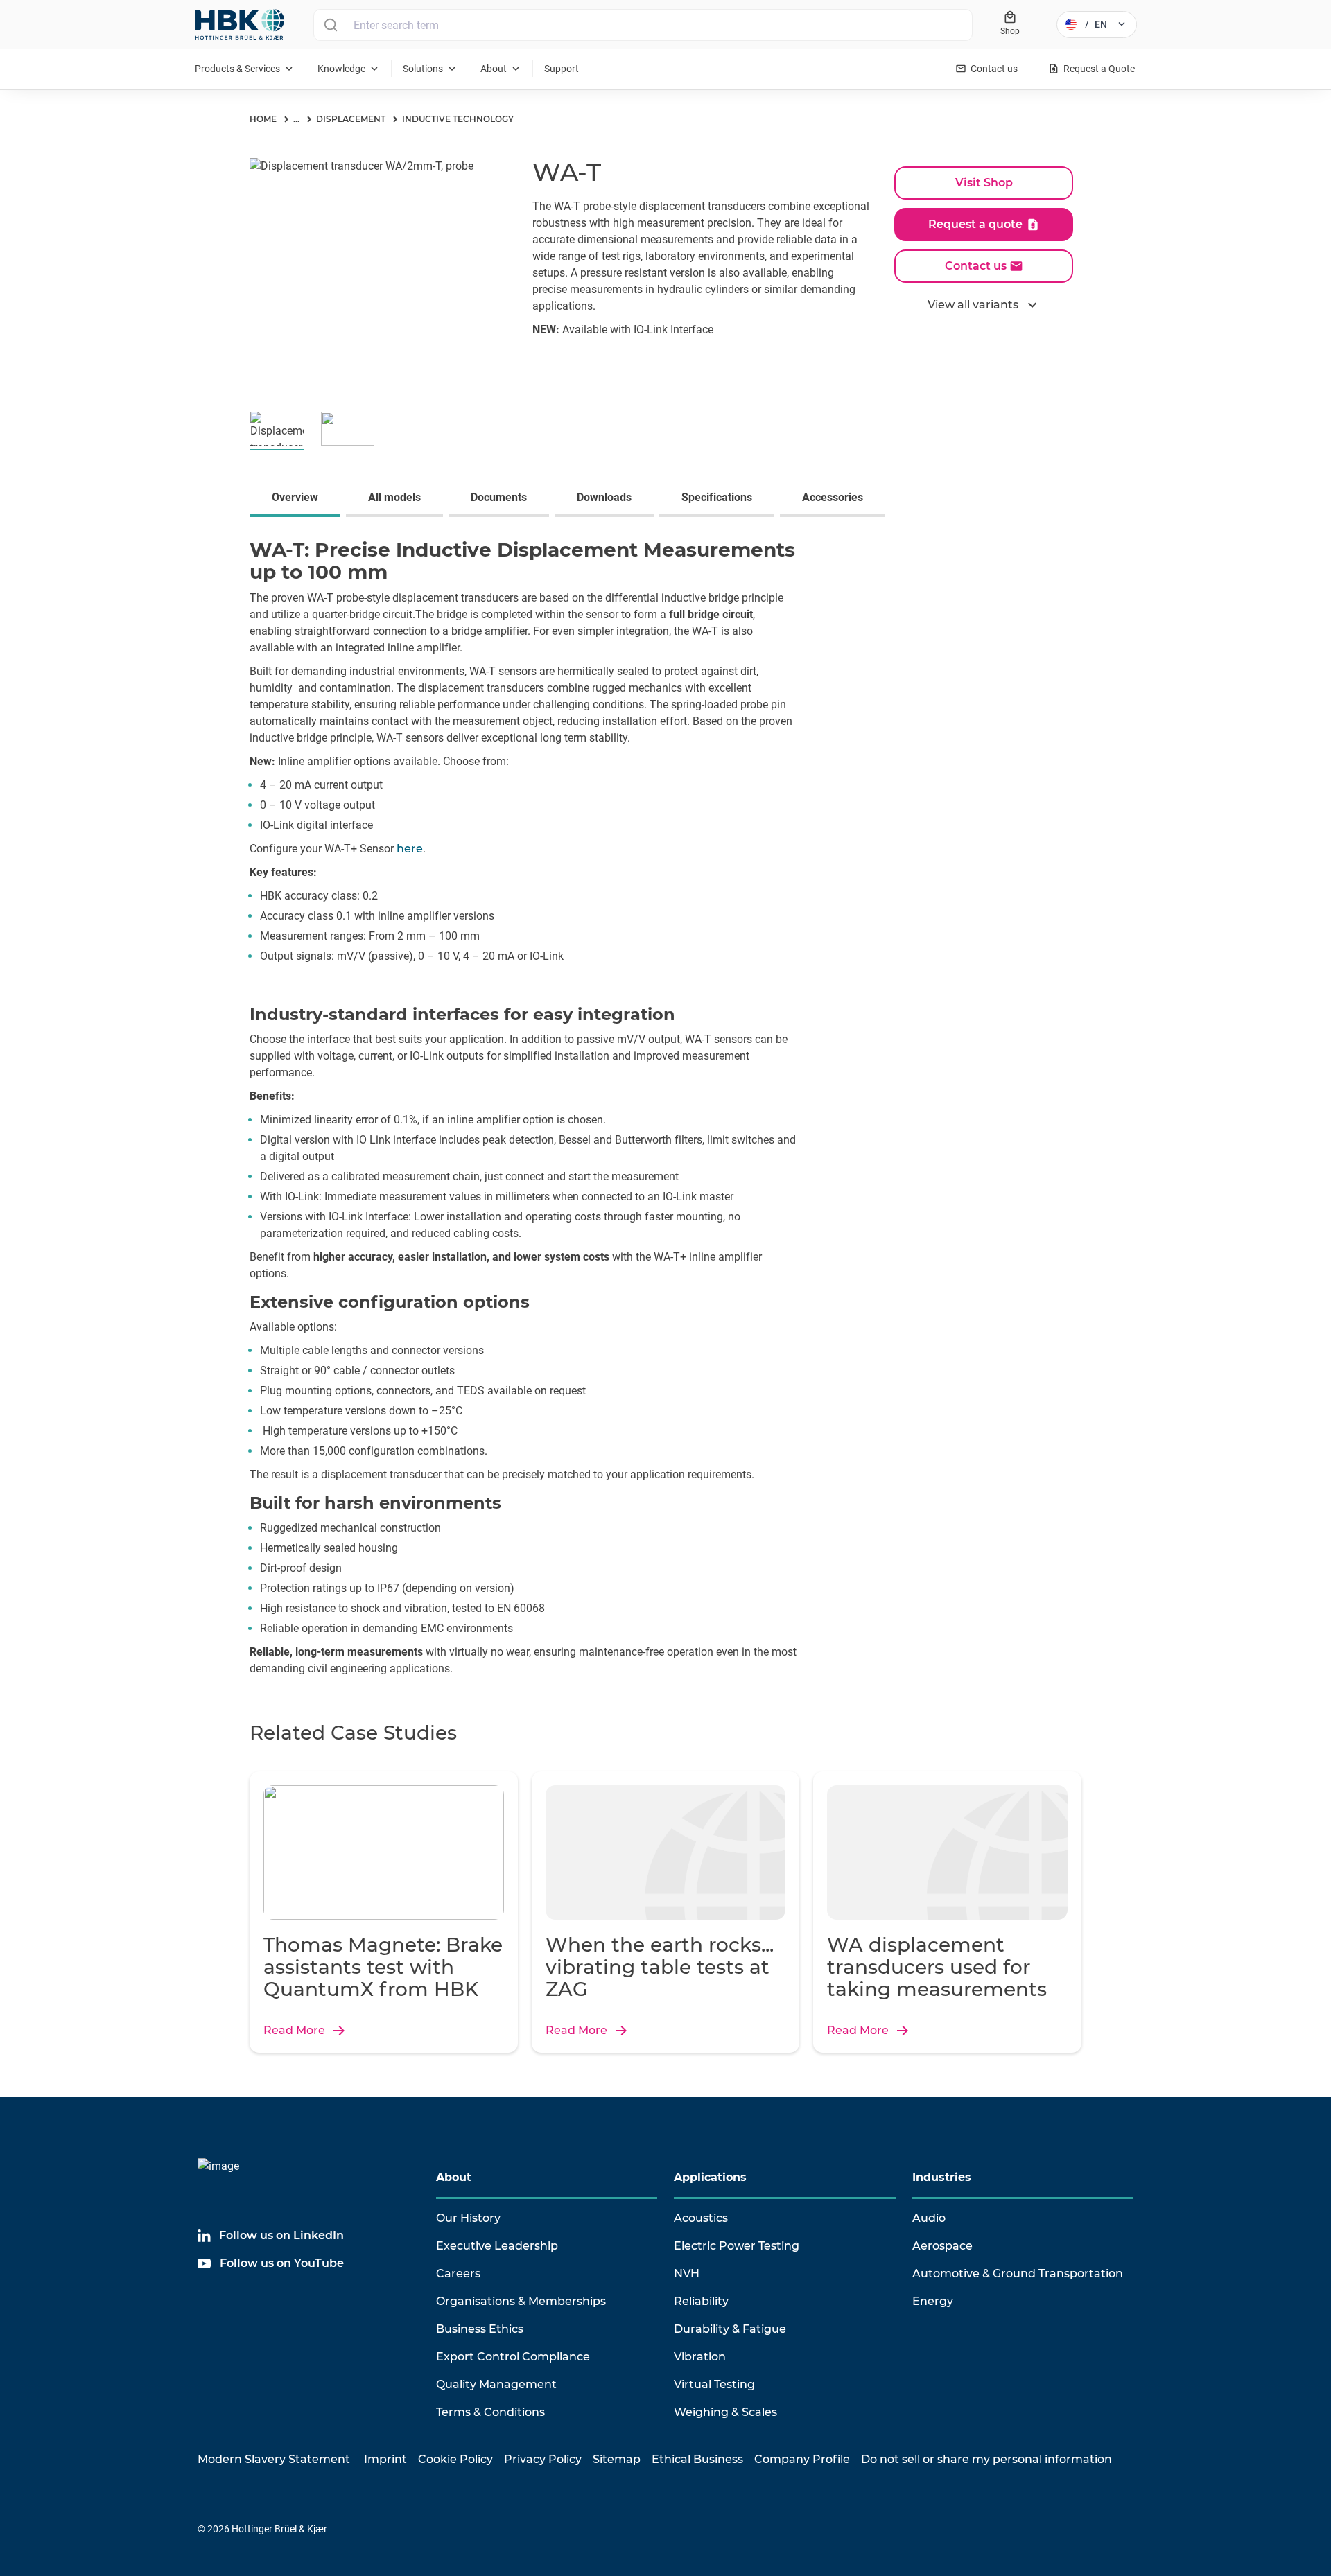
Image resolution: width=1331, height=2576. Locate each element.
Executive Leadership (497, 2246)
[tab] (298, 499)
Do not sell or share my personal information (986, 2459)
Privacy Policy (543, 2459)
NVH (687, 2273)
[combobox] (643, 25)
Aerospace (942, 2246)
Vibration (700, 2357)
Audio (929, 2218)
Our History (468, 2218)
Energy (933, 2301)
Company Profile (802, 2459)
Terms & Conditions (490, 2412)
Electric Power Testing (737, 2246)
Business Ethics (480, 2329)
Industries (942, 2177)
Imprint (385, 2459)
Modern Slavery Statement (274, 2459)
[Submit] (330, 25)
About (454, 2177)
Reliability (701, 2301)
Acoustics (701, 2218)
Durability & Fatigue (730, 2329)
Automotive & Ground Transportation (1018, 2273)
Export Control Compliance (513, 2357)
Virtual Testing (714, 2384)
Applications (710, 2177)
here (410, 849)
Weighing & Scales (725, 2412)
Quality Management (496, 2384)
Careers (458, 2273)
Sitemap (617, 2459)
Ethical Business (697, 2459)
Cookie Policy (455, 2459)
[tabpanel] (665, 1111)
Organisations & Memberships (521, 2301)
